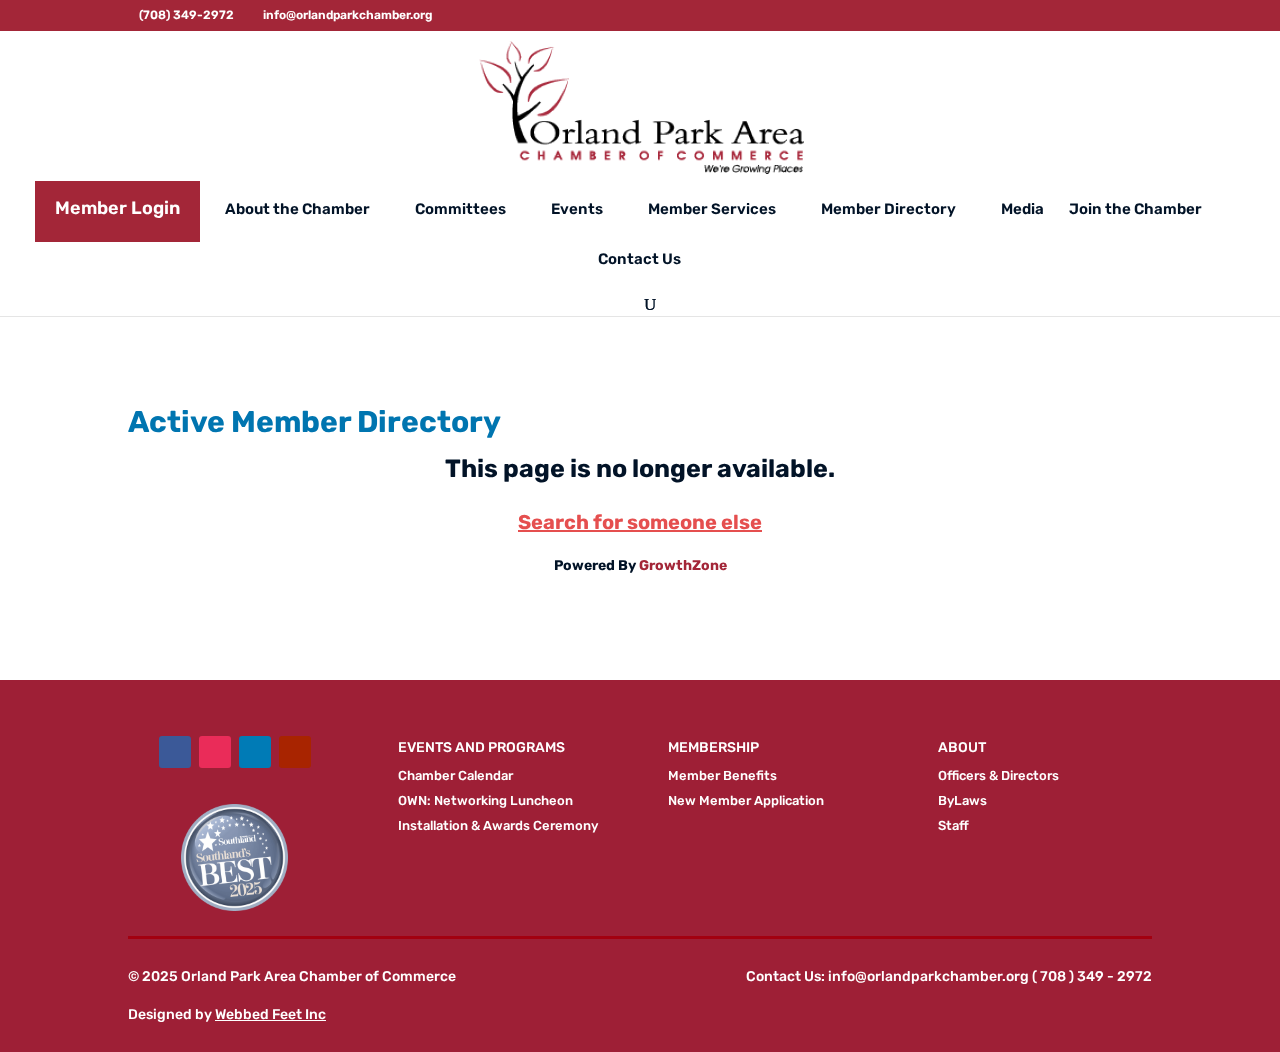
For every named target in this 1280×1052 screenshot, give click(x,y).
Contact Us (639, 260)
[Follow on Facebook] (175, 752)
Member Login (117, 208)
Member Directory (888, 210)
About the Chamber (297, 210)
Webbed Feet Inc (270, 1014)
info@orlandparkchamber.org (928, 976)
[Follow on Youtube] (295, 752)
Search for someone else (640, 522)
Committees (460, 210)
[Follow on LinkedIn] (255, 752)
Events (577, 210)
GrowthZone (683, 565)
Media (1022, 210)
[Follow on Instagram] (215, 752)
